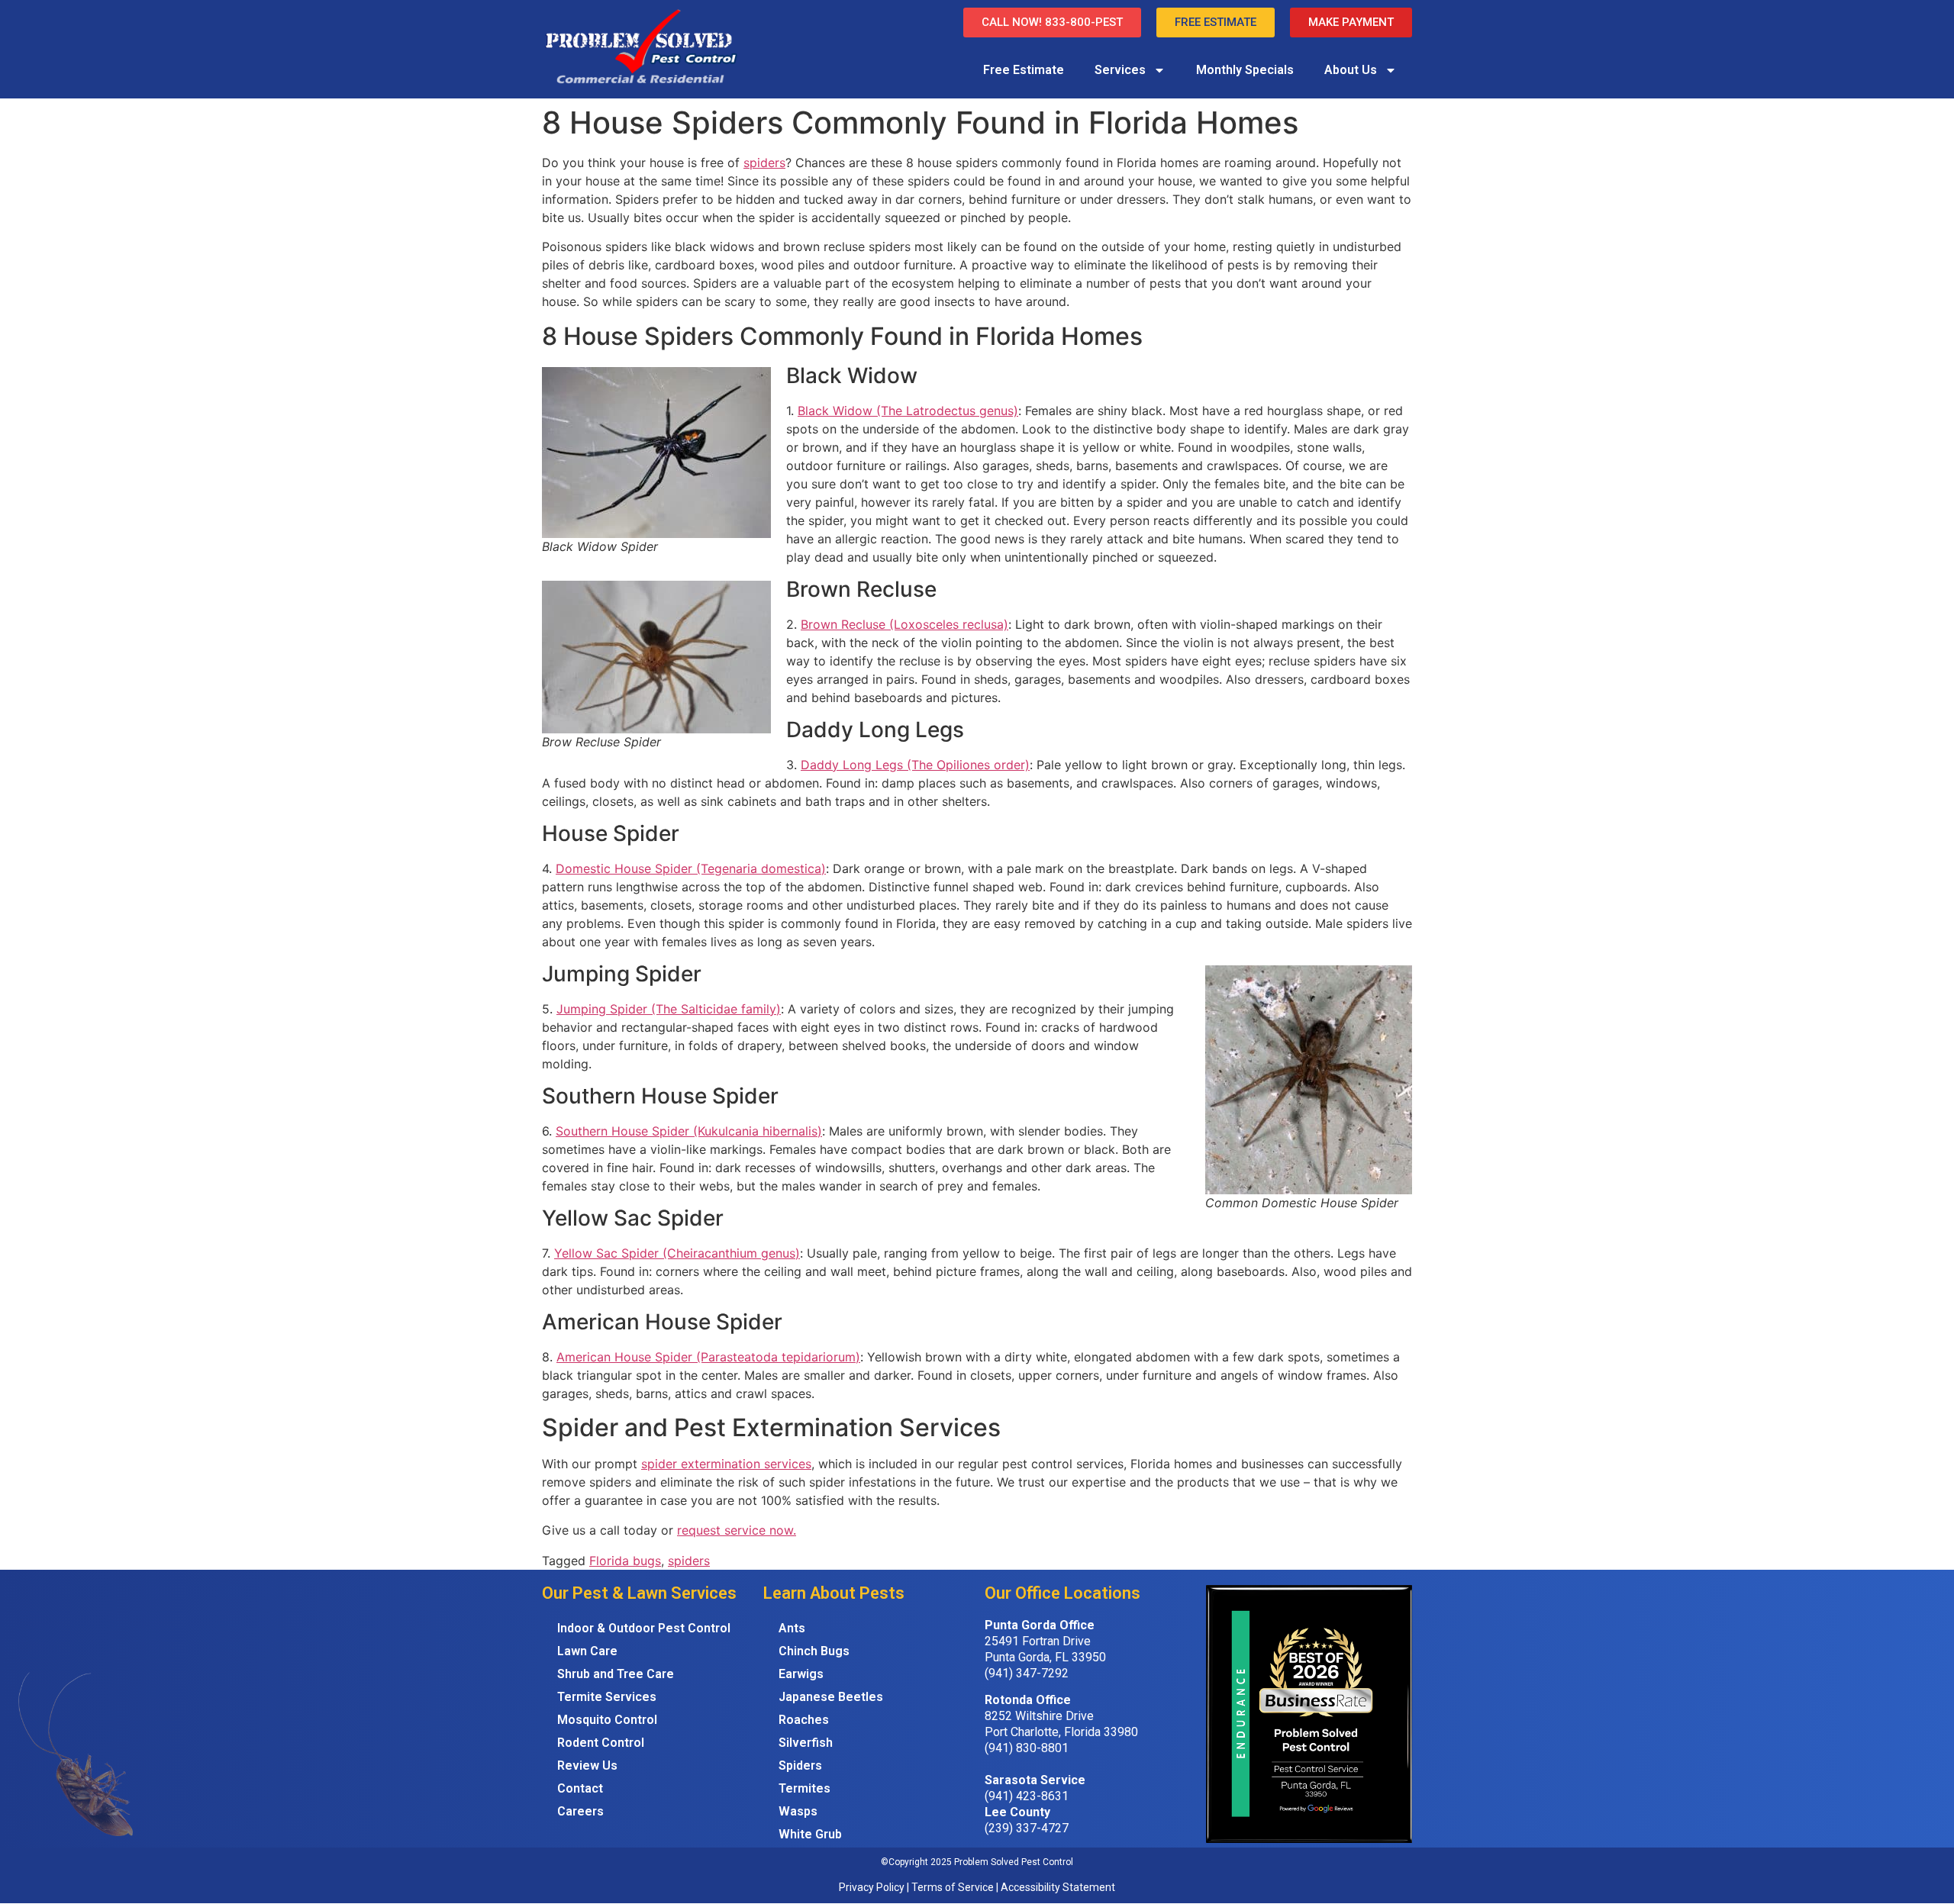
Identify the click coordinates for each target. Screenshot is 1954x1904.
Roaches (804, 1720)
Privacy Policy (872, 1887)
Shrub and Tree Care (616, 1674)
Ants (792, 1628)
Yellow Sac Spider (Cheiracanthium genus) (677, 1253)
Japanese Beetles (831, 1697)
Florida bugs (625, 1561)
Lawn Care (587, 1651)
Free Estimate (1024, 70)
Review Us (587, 1765)
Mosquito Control (607, 1720)
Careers (580, 1811)
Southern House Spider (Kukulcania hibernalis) (689, 1131)
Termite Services (607, 1697)
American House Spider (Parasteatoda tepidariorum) (708, 1357)
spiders (764, 163)
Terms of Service (953, 1887)
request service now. (737, 1530)
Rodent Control (601, 1743)
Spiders (800, 1765)
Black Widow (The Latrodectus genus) (908, 411)
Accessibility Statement (1058, 1887)
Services (1120, 70)
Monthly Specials (1245, 70)
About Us (1351, 70)
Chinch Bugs (814, 1651)
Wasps (798, 1811)
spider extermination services (726, 1464)
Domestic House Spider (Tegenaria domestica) (691, 868)
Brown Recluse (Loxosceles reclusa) (904, 624)
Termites (804, 1788)
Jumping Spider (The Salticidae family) (669, 1009)
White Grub (810, 1834)
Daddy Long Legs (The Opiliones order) (915, 765)
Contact (580, 1788)
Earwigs (801, 1674)
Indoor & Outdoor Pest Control (644, 1628)
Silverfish (806, 1743)
